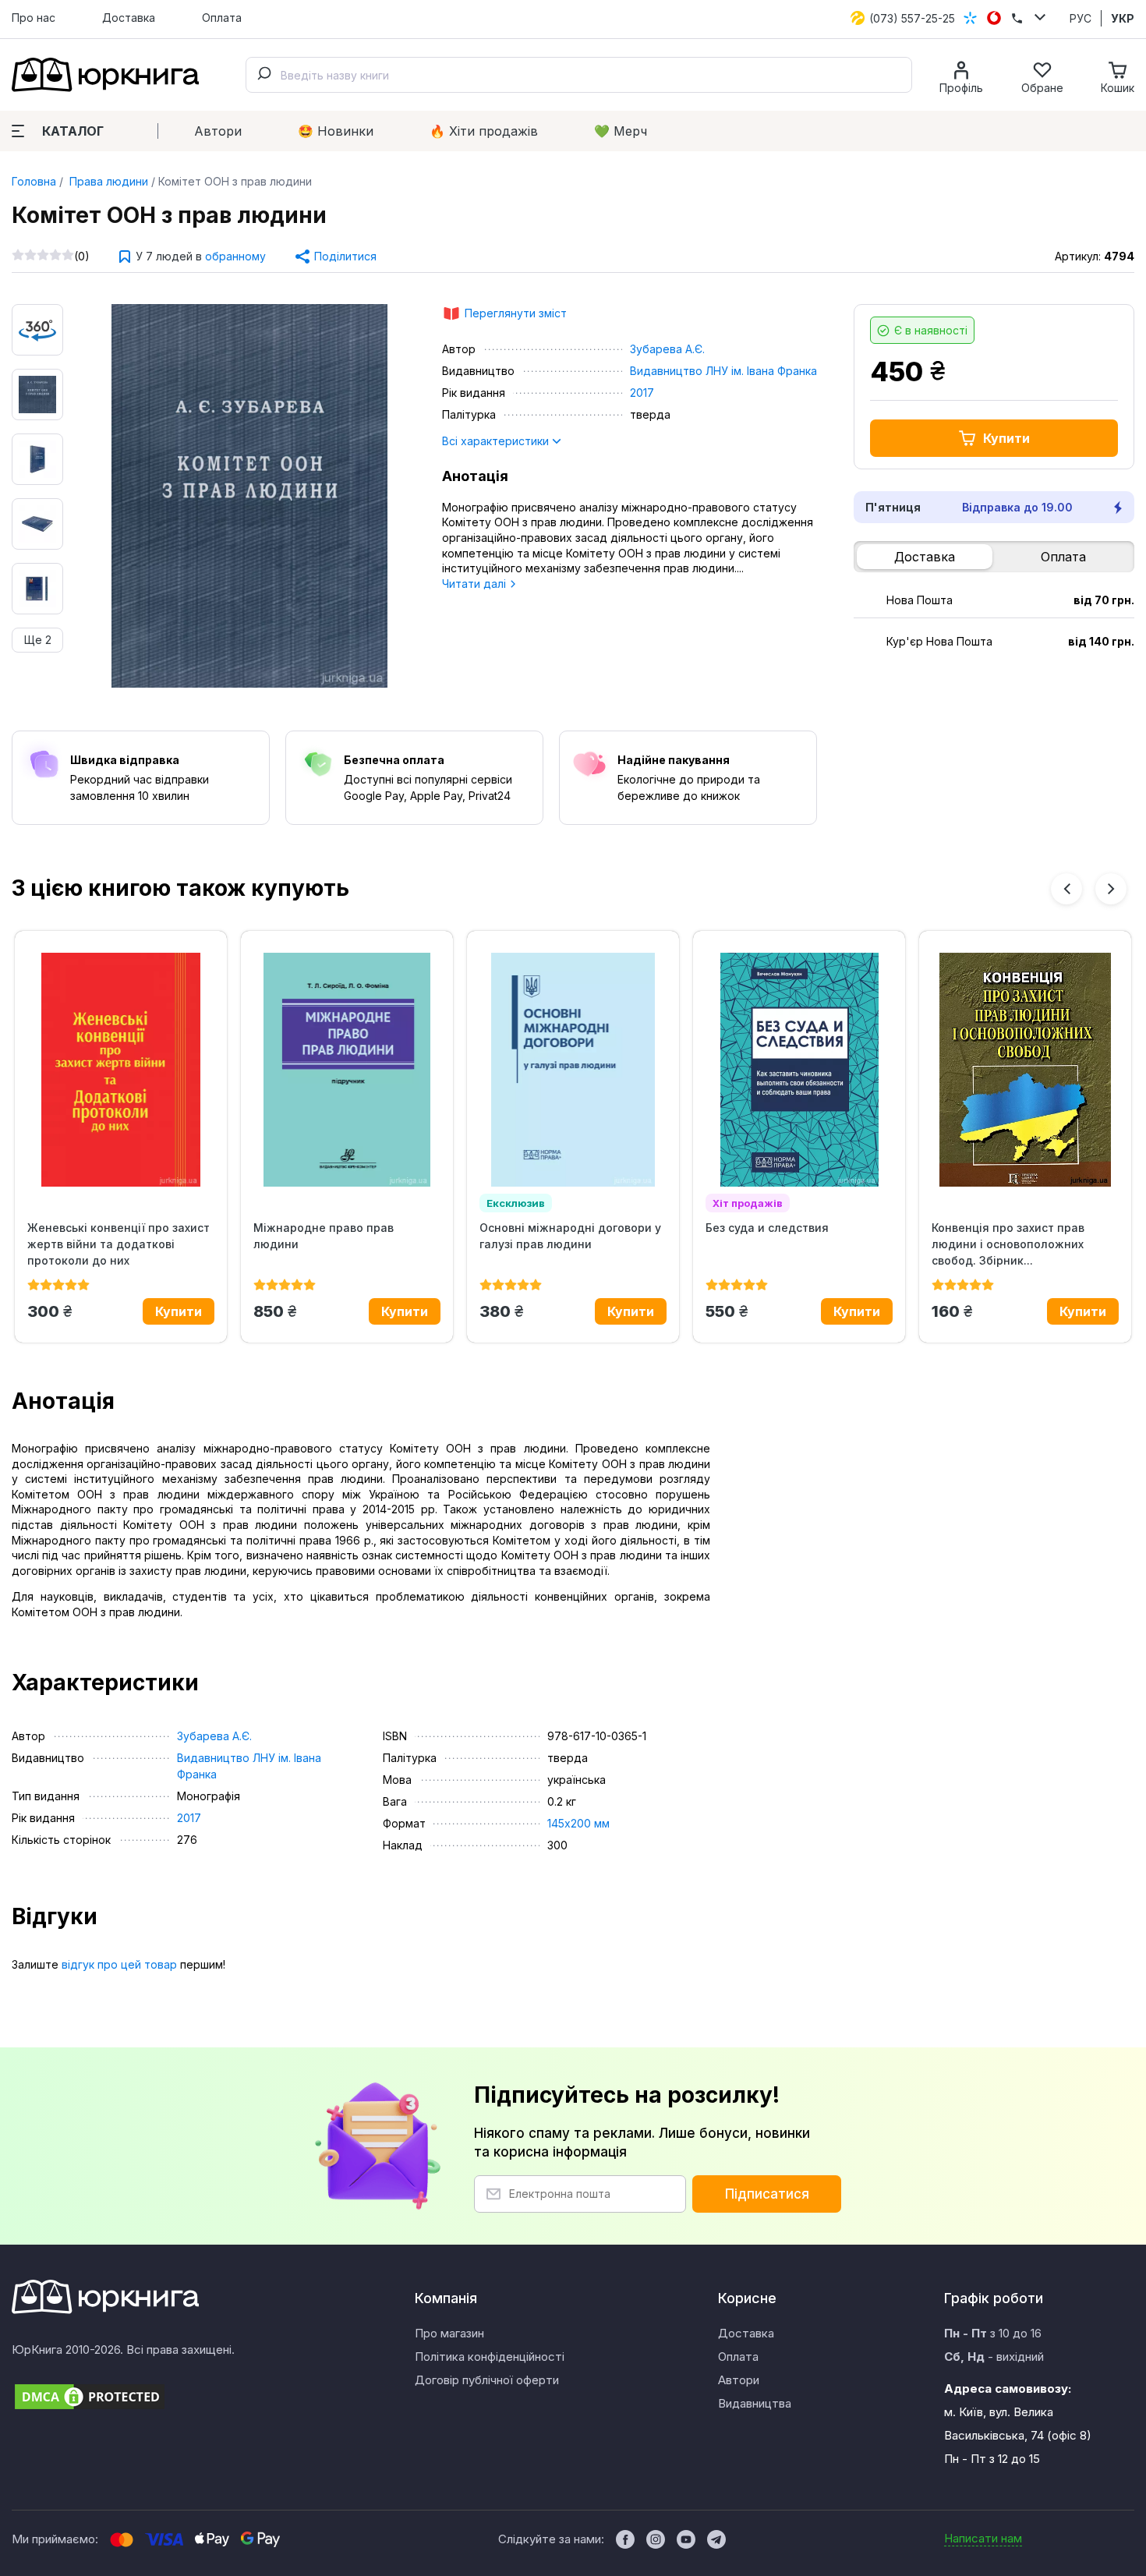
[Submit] (264, 75)
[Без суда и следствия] (799, 1070)
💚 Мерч (621, 131)
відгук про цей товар (119, 1964)
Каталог (73, 131)
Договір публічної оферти (487, 2380)
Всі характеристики (497, 441)
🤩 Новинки (336, 131)
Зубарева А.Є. (667, 349)
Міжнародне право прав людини (324, 1236)
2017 (642, 393)
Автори (218, 131)
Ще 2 (38, 640)
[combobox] (579, 75)
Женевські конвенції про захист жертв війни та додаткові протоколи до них (118, 1244)
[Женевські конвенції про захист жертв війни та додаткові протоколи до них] (121, 1070)
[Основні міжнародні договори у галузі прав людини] (573, 1070)
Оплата (222, 18)
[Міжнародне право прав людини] (347, 1070)
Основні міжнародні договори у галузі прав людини (570, 1236)
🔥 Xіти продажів (484, 131)
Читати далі (476, 584)
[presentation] (1066, 889)
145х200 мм (578, 1823)
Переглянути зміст (516, 313)
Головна (34, 181)
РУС (1081, 18)
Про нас (34, 18)
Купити (1006, 438)
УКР (1123, 18)
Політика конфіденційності (490, 2357)
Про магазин (449, 2333)
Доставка (129, 18)
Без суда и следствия (767, 1228)
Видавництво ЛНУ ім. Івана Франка (723, 371)
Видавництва (755, 2403)
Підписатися (767, 2194)
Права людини (107, 181)
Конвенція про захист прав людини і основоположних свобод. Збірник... (1008, 1244)
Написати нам (983, 2538)
